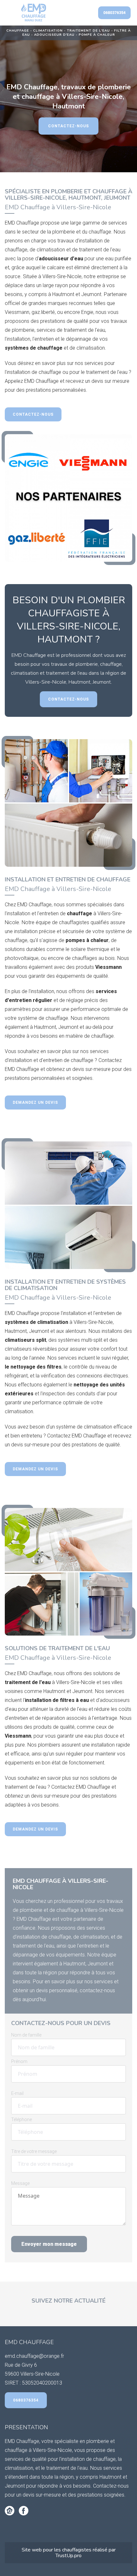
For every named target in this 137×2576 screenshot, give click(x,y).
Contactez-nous (68, 126)
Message (20, 2183)
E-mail (17, 2093)
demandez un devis (35, 1102)
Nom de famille (26, 2035)
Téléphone (22, 2119)
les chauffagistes (73, 2550)
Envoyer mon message (49, 2244)
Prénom (19, 2061)
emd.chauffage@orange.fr (34, 2356)
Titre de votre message (34, 2151)
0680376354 (114, 13)
